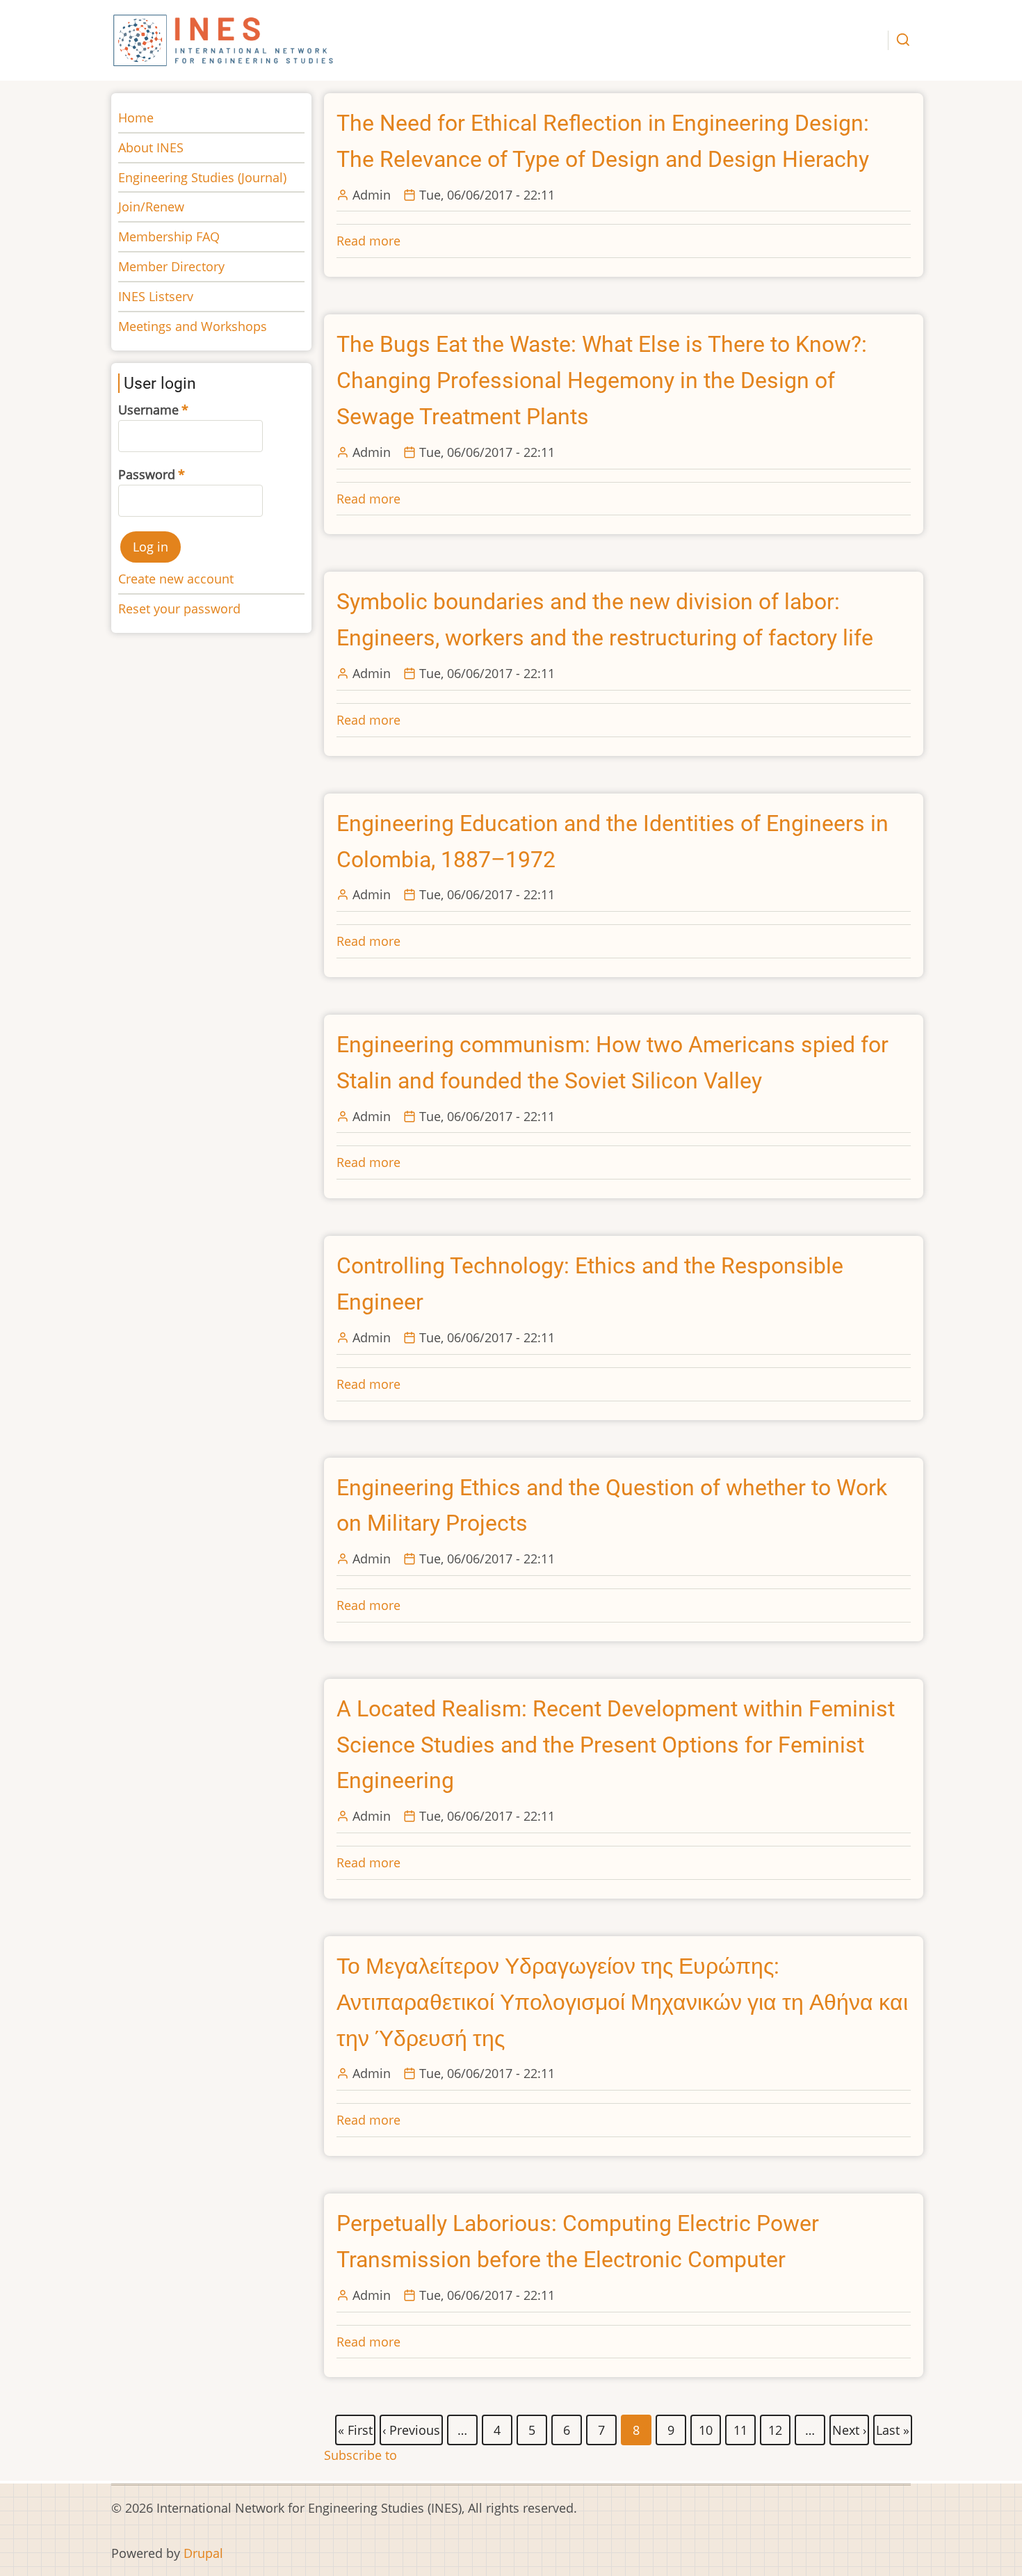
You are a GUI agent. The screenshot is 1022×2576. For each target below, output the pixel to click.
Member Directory (171, 266)
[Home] (224, 39)
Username (148, 410)
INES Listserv (156, 296)
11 (741, 2428)
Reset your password (179, 609)
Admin (372, 195)
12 (776, 2428)
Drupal (203, 2553)
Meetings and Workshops (193, 326)
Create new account (176, 579)
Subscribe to (360, 2455)
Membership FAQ (169, 236)
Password (147, 474)
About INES (151, 147)
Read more (368, 241)
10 (706, 2428)
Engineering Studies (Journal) (202, 177)
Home (136, 118)
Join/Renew (151, 207)
